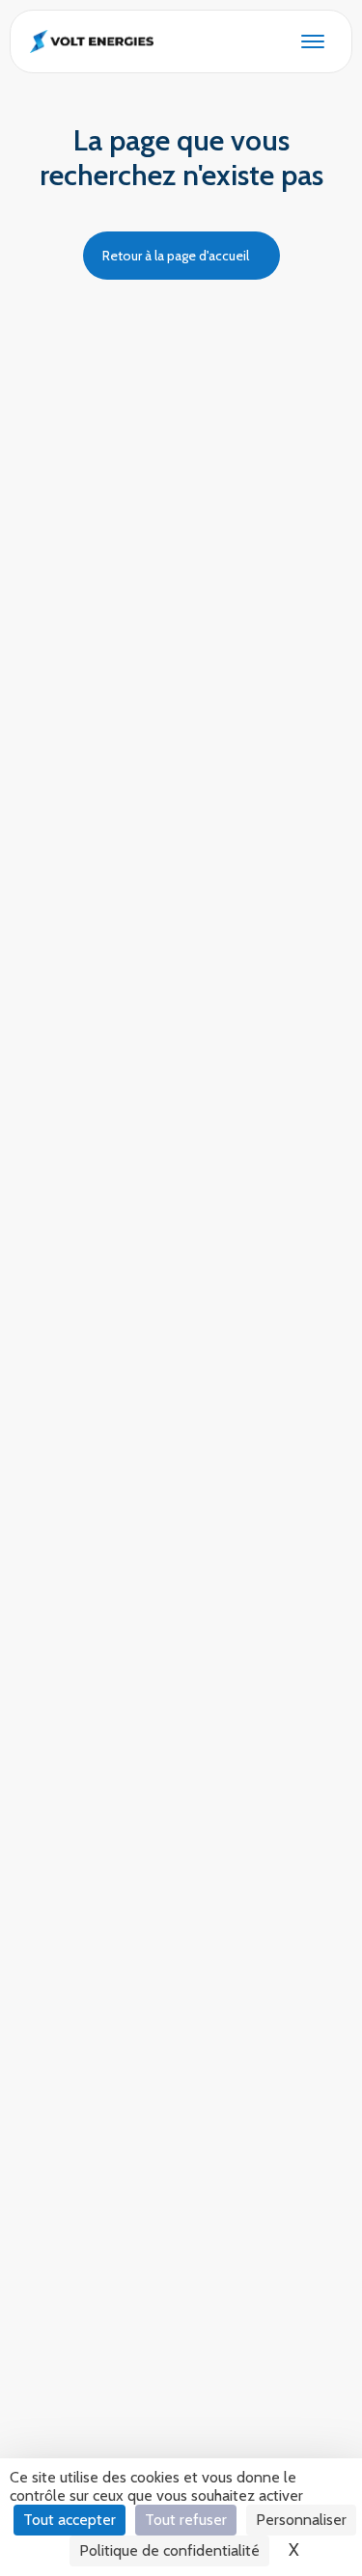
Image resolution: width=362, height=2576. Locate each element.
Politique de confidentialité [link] (169, 2550)
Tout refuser (186, 2520)
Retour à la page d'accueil (176, 256)
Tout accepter (70, 2520)
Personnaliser (301, 2520)
